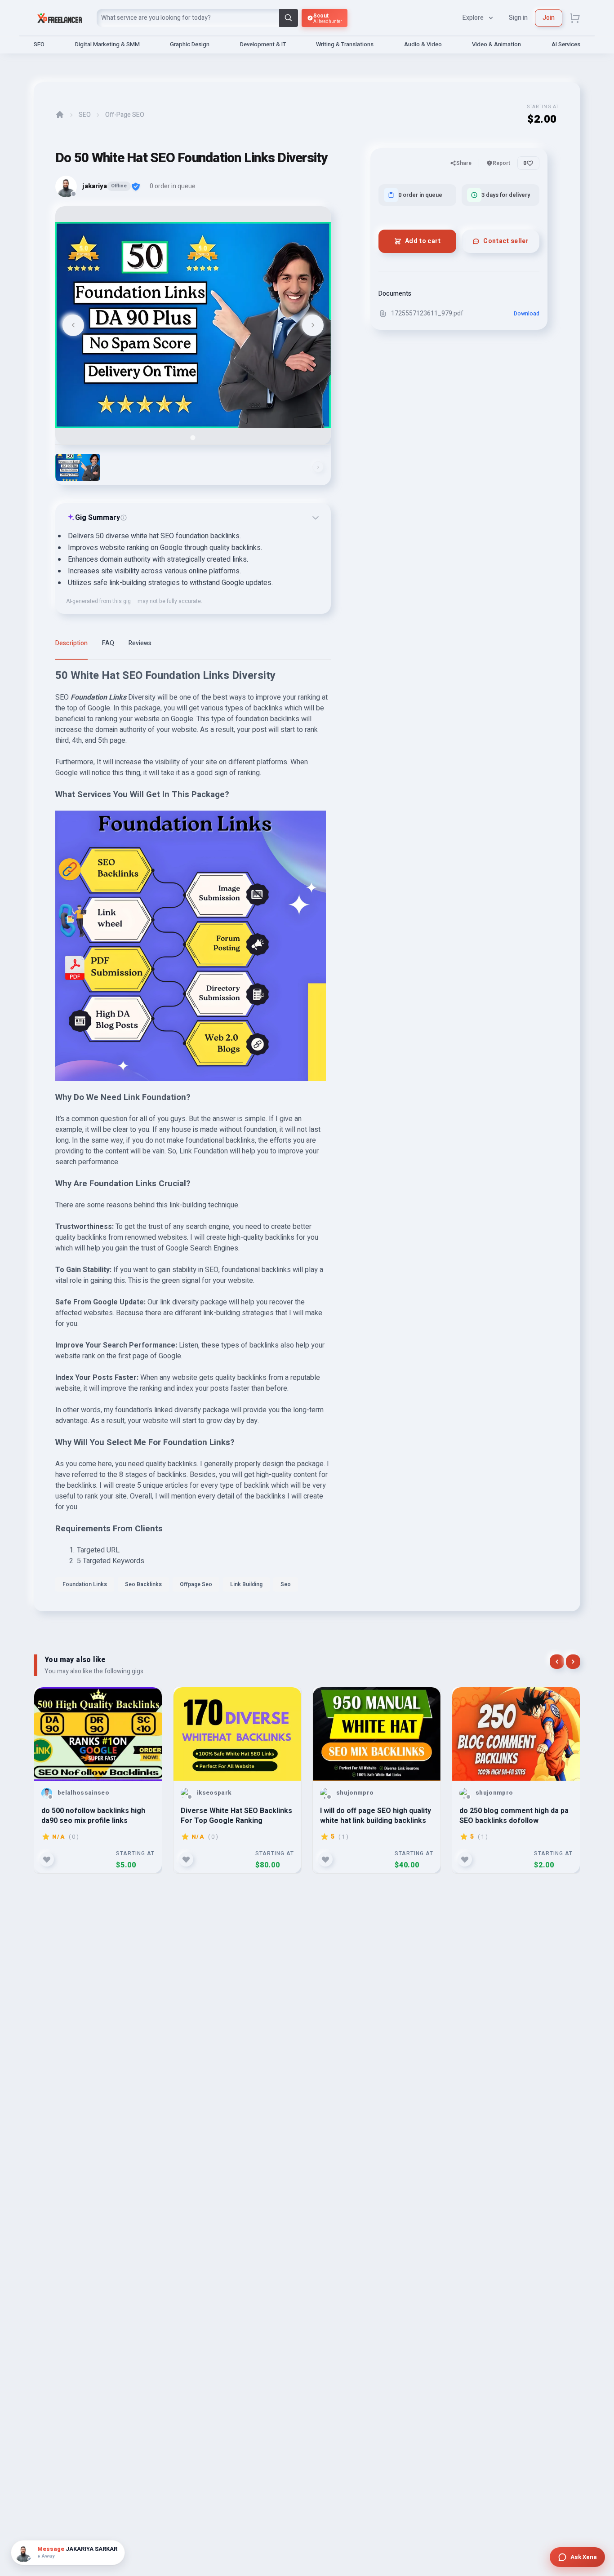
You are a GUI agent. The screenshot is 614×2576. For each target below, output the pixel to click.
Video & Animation (496, 44)
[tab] (193, 437)
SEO (39, 44)
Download (527, 314)
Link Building (246, 1584)
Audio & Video (423, 44)
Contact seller (506, 241)
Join (549, 18)
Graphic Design (190, 44)
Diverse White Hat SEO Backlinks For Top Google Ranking (236, 1816)
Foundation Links (85, 1584)
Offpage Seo (196, 1584)
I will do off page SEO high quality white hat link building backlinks (376, 1816)
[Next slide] (313, 325)
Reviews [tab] (140, 643)
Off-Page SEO (125, 115)
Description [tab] (71, 643)
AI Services (566, 44)
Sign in (518, 18)
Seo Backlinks (143, 1584)
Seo (286, 1584)
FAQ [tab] (108, 643)
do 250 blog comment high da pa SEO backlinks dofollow (514, 1816)
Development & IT (263, 44)
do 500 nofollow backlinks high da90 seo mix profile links (93, 1816)
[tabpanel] (193, 1134)
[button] (78, 467)
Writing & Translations (345, 44)
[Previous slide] (73, 325)
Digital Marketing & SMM (107, 44)
